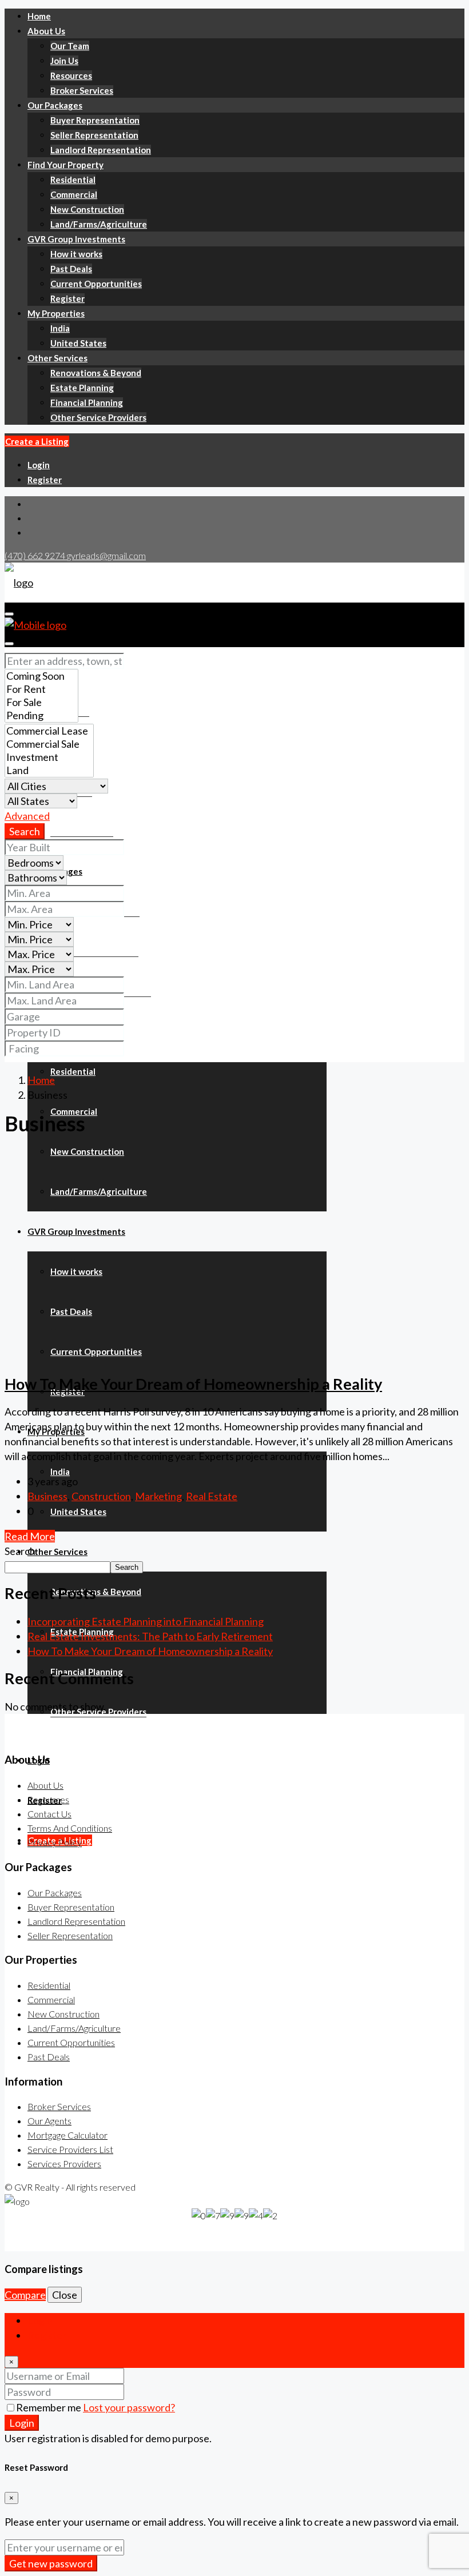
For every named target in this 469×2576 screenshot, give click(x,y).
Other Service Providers (98, 417)
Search (25, 831)
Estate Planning (82, 388)
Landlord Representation (101, 150)
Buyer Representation (95, 120)
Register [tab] (47, 2335)
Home (39, 16)
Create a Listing (37, 441)
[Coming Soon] (41, 676)
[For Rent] (41, 689)
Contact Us (49, 1814)
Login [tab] (40, 2320)
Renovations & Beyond (96, 373)
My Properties (56, 313)
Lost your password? (129, 2407)
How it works (76, 254)
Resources (71, 75)
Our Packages (55, 105)
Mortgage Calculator (67, 2135)
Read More (30, 1536)
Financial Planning (87, 402)
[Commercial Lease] (49, 731)
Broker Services (82, 90)
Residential (73, 180)
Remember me (49, 2407)
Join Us (64, 61)
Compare (25, 2295)
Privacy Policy (55, 1842)
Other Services (57, 358)
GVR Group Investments (76, 239)
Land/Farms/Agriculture (99, 224)
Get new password (51, 2563)
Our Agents (49, 2121)
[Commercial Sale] (49, 744)
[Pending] (41, 715)
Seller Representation (94, 135)
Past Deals (71, 269)
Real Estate (212, 1496)
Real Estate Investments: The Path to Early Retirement (150, 1636)
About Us (46, 31)
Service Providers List (70, 2149)
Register (67, 298)
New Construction (87, 209)
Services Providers (64, 2164)
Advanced (27, 816)
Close (65, 2295)
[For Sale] (41, 702)
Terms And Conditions (70, 1828)
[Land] (49, 770)
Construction (101, 1496)
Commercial (74, 194)
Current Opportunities (96, 284)
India (60, 328)
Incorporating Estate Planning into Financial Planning (146, 1621)
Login (39, 465)
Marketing (158, 1496)
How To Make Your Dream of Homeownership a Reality (193, 1384)
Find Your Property (65, 165)
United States (78, 343)
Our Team (70, 46)
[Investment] (49, 757)
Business (47, 1496)
